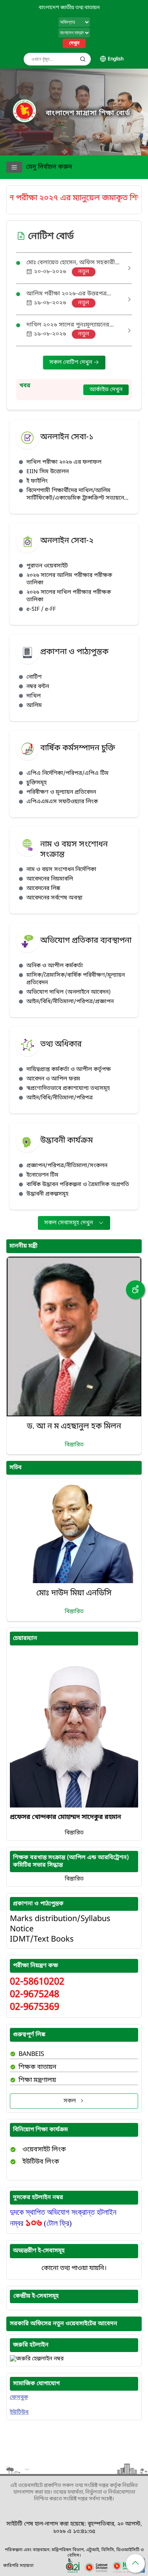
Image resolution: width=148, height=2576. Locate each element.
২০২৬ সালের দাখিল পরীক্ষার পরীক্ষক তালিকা (69, 596)
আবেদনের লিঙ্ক (43, 889)
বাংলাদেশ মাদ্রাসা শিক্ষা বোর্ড (88, 113)
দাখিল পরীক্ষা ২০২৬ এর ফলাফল (64, 462)
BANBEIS (31, 2054)
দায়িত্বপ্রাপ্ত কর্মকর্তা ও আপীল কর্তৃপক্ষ (69, 1070)
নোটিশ (34, 677)
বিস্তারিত (74, 1445)
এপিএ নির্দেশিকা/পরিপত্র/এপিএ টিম (67, 773)
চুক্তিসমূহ (37, 783)
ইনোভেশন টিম (42, 1175)
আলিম (34, 706)
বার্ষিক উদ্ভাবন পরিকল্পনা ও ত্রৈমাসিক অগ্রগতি (78, 1185)
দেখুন (74, 43)
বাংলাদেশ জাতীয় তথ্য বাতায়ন (69, 8)
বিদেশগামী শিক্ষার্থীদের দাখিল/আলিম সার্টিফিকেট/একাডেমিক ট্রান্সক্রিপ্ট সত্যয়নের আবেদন (77, 494)
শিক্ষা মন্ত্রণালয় (37, 2080)
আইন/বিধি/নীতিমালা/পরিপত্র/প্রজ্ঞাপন (70, 1002)
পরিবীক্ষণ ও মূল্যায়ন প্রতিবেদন (61, 792)
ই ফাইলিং (37, 481)
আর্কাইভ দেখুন (106, 390)
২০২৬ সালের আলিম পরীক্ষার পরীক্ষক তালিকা (69, 579)
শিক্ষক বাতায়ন (37, 2067)
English (116, 59)
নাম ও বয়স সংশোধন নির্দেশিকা (61, 870)
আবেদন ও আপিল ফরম (53, 1079)
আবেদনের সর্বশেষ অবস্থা (54, 898)
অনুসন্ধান (83, 59)
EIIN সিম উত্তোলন (48, 472)
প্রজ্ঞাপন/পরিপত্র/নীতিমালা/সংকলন (67, 1166)
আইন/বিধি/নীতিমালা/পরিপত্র (60, 1098)
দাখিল (34, 696)
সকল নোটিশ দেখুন (71, 363)
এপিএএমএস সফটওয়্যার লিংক (62, 802)
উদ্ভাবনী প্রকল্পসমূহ (47, 1194)
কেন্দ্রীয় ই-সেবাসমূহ (36, 2296)
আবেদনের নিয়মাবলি (50, 879)
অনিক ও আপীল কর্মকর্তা (55, 966)
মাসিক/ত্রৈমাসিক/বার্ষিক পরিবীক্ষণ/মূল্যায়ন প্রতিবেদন (76, 979)
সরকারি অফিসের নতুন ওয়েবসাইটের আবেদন (64, 2324)
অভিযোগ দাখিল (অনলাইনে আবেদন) (69, 992)
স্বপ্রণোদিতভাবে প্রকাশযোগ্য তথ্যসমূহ (68, 1088)
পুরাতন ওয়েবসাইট (47, 566)
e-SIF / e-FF (41, 609)
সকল (70, 2101)
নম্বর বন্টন (38, 687)
